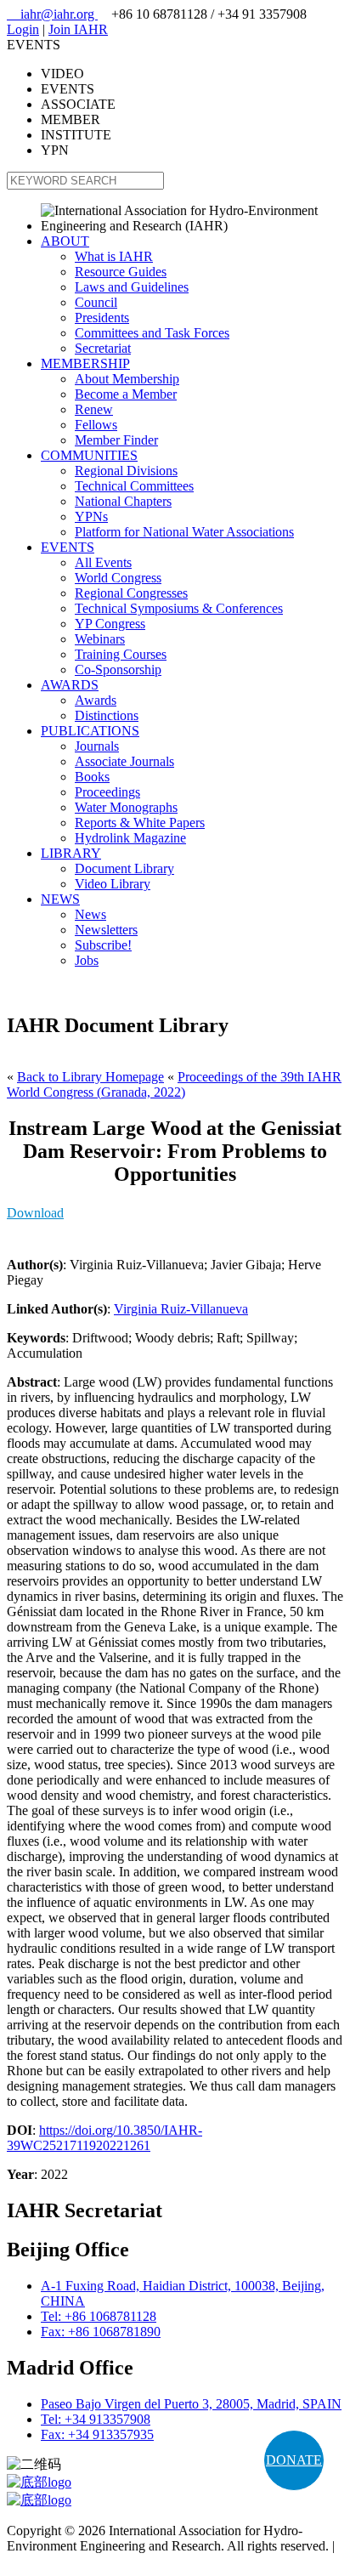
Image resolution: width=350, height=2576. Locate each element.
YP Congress (110, 624)
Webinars (100, 639)
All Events (103, 562)
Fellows (96, 425)
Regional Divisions (126, 471)
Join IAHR (78, 29)
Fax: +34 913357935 (97, 2434)
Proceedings (107, 792)
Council (96, 302)
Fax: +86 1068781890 (101, 2332)
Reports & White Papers (140, 823)
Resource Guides (121, 272)
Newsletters (106, 930)
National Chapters (123, 501)
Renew (94, 409)
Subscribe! (103, 945)
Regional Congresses (131, 593)
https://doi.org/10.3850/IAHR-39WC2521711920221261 (104, 2138)
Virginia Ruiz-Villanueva (181, 1309)
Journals (97, 746)
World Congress (118, 578)
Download (35, 1213)
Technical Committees (134, 486)
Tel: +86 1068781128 (99, 2316)
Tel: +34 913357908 (96, 2419)
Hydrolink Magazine (130, 838)
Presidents (102, 318)
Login (23, 29)
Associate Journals (124, 761)
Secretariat (103, 348)
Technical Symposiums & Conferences (179, 608)
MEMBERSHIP (85, 363)
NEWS (60, 899)
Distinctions (107, 715)
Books (92, 777)
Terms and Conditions (66, 2561)
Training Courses (121, 654)
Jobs (87, 960)
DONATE (294, 2460)
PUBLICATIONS (90, 731)
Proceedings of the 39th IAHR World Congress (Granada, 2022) (174, 1084)
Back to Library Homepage (90, 1077)
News (90, 914)
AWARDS (70, 685)
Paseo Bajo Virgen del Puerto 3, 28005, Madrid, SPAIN (191, 2404)
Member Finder (116, 440)
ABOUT (65, 241)
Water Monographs (126, 807)
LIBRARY (71, 853)
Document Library (124, 868)
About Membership (127, 379)
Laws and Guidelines (132, 287)
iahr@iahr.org (52, 14)
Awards (96, 700)
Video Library (113, 884)
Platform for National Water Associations (184, 532)
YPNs (91, 516)
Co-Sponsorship (118, 670)
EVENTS (68, 547)
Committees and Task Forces (152, 333)
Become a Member (126, 394)
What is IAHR (114, 256)
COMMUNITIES (89, 455)
